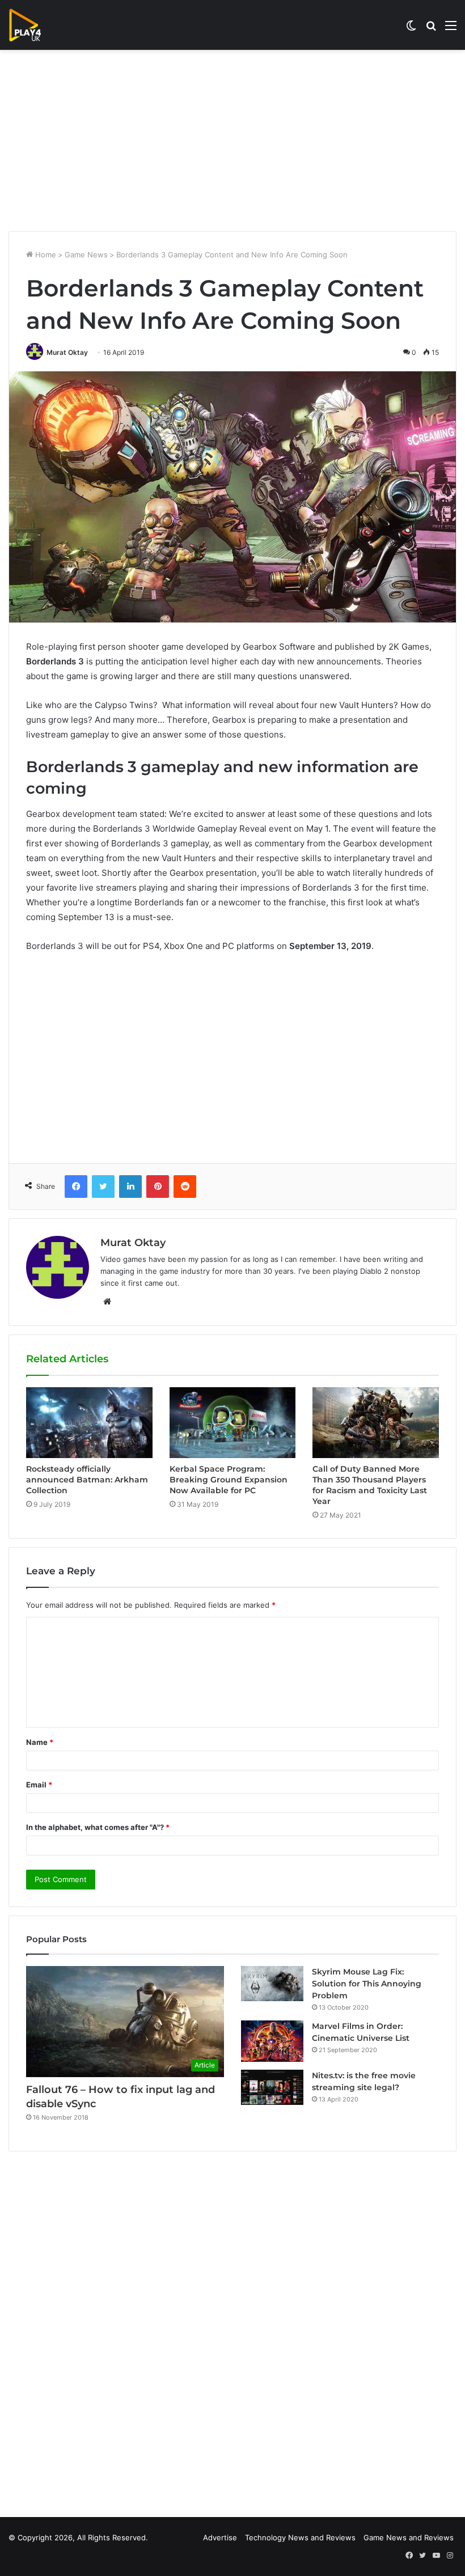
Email (39, 1785)
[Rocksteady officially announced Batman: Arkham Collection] (89, 1423)
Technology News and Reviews (300, 2537)
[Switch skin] (411, 29)
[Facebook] (76, 1187)
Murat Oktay (67, 352)
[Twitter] (103, 1187)
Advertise (220, 2537)
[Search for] (431, 29)
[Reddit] (185, 1187)
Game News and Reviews (409, 2537)
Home (45, 255)
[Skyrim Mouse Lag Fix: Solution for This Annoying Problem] (272, 1984)
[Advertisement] (232, 141)
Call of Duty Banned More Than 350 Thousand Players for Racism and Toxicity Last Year (370, 1485)
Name (40, 1742)
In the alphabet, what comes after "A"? (98, 1827)
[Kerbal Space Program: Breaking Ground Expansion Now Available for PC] (233, 1423)
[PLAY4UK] (35, 25)
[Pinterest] (158, 1187)
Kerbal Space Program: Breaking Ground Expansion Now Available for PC (229, 1480)
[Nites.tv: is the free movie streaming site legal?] (272, 2087)
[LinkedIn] (130, 1187)
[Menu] (451, 29)
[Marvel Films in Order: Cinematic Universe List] (272, 2041)
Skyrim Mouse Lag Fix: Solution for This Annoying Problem (367, 1984)
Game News (86, 255)
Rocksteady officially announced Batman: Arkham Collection (87, 1480)
